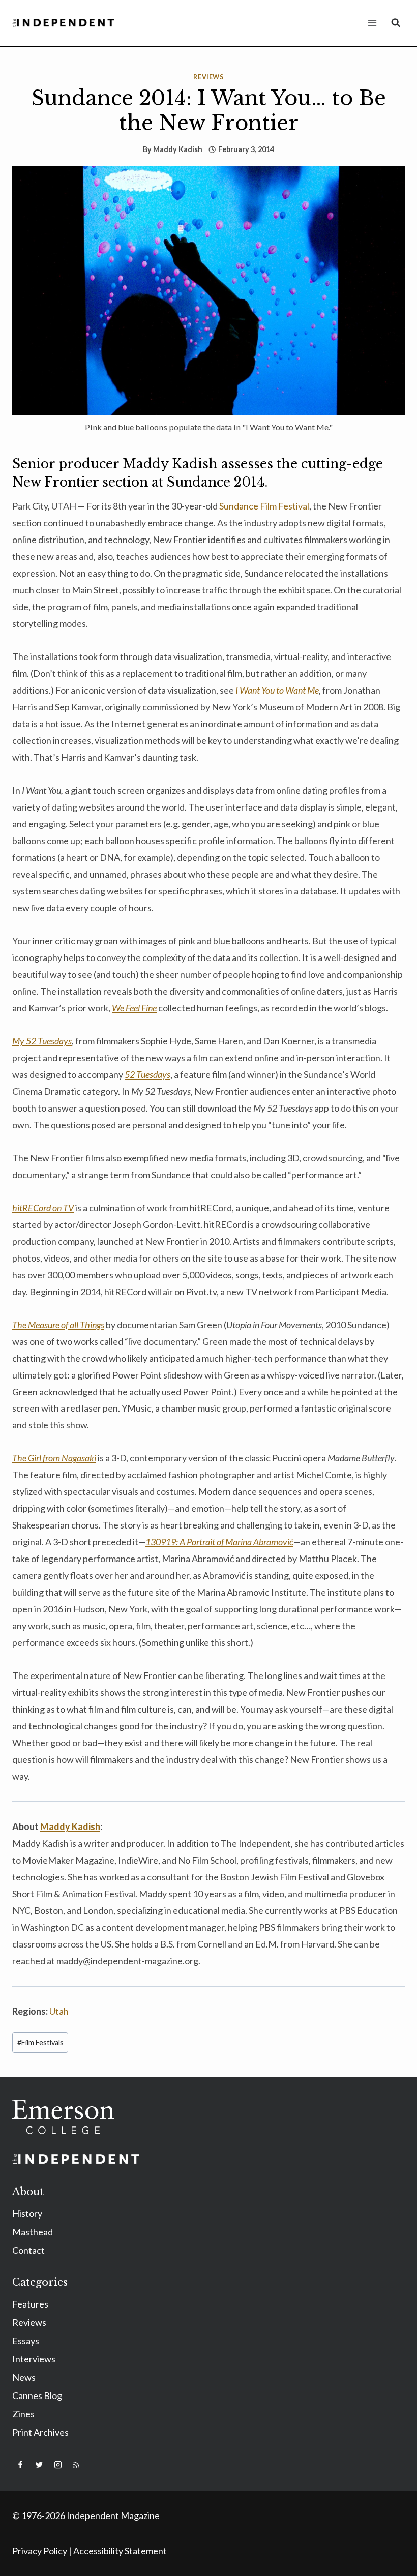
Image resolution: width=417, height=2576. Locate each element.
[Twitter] (39, 2465)
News (24, 2377)
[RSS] (76, 2465)
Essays (26, 2341)
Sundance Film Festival (264, 506)
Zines (23, 2414)
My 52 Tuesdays (42, 1041)
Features (30, 2304)
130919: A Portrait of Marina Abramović (219, 1542)
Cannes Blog (37, 2395)
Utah (59, 2011)
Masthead (33, 2232)
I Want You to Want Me (277, 690)
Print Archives (40, 2432)
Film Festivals (40, 2042)
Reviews (208, 77)
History (27, 2213)
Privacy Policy (40, 2551)
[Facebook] (20, 2465)
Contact (28, 2250)
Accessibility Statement (120, 2551)
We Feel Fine (134, 1008)
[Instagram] (58, 2465)
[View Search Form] (396, 23)
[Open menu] (372, 23)
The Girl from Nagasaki (54, 1458)
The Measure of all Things (58, 1325)
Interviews (34, 2359)
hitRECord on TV (43, 1208)
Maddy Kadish (178, 149)
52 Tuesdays (147, 1074)
